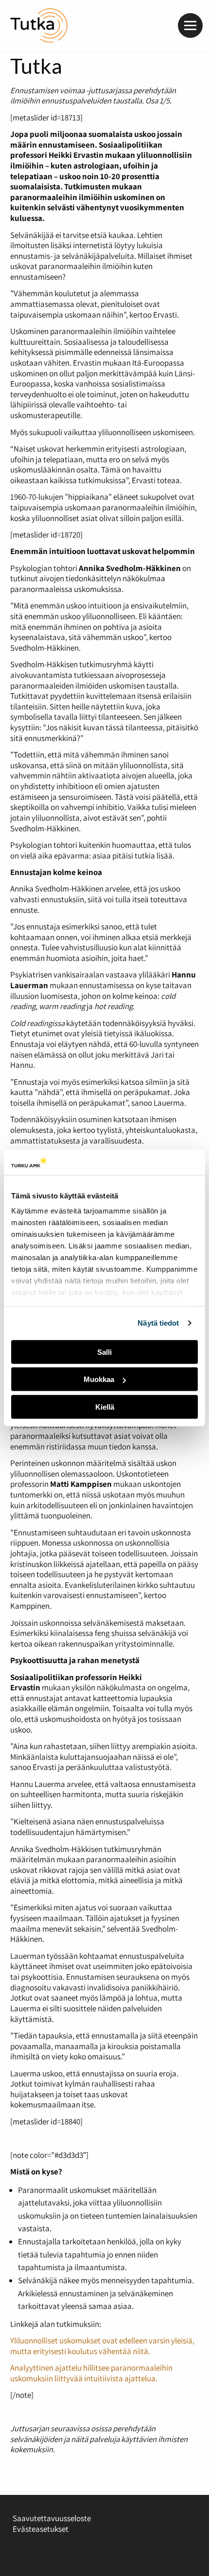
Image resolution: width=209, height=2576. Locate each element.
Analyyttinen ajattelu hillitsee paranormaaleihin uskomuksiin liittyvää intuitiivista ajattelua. (91, 2373)
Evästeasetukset (41, 2529)
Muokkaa (99, 1379)
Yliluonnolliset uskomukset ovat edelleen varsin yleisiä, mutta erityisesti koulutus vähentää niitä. (102, 2346)
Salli (104, 1352)
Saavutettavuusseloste (52, 2518)
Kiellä (105, 1407)
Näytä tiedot (158, 1323)
